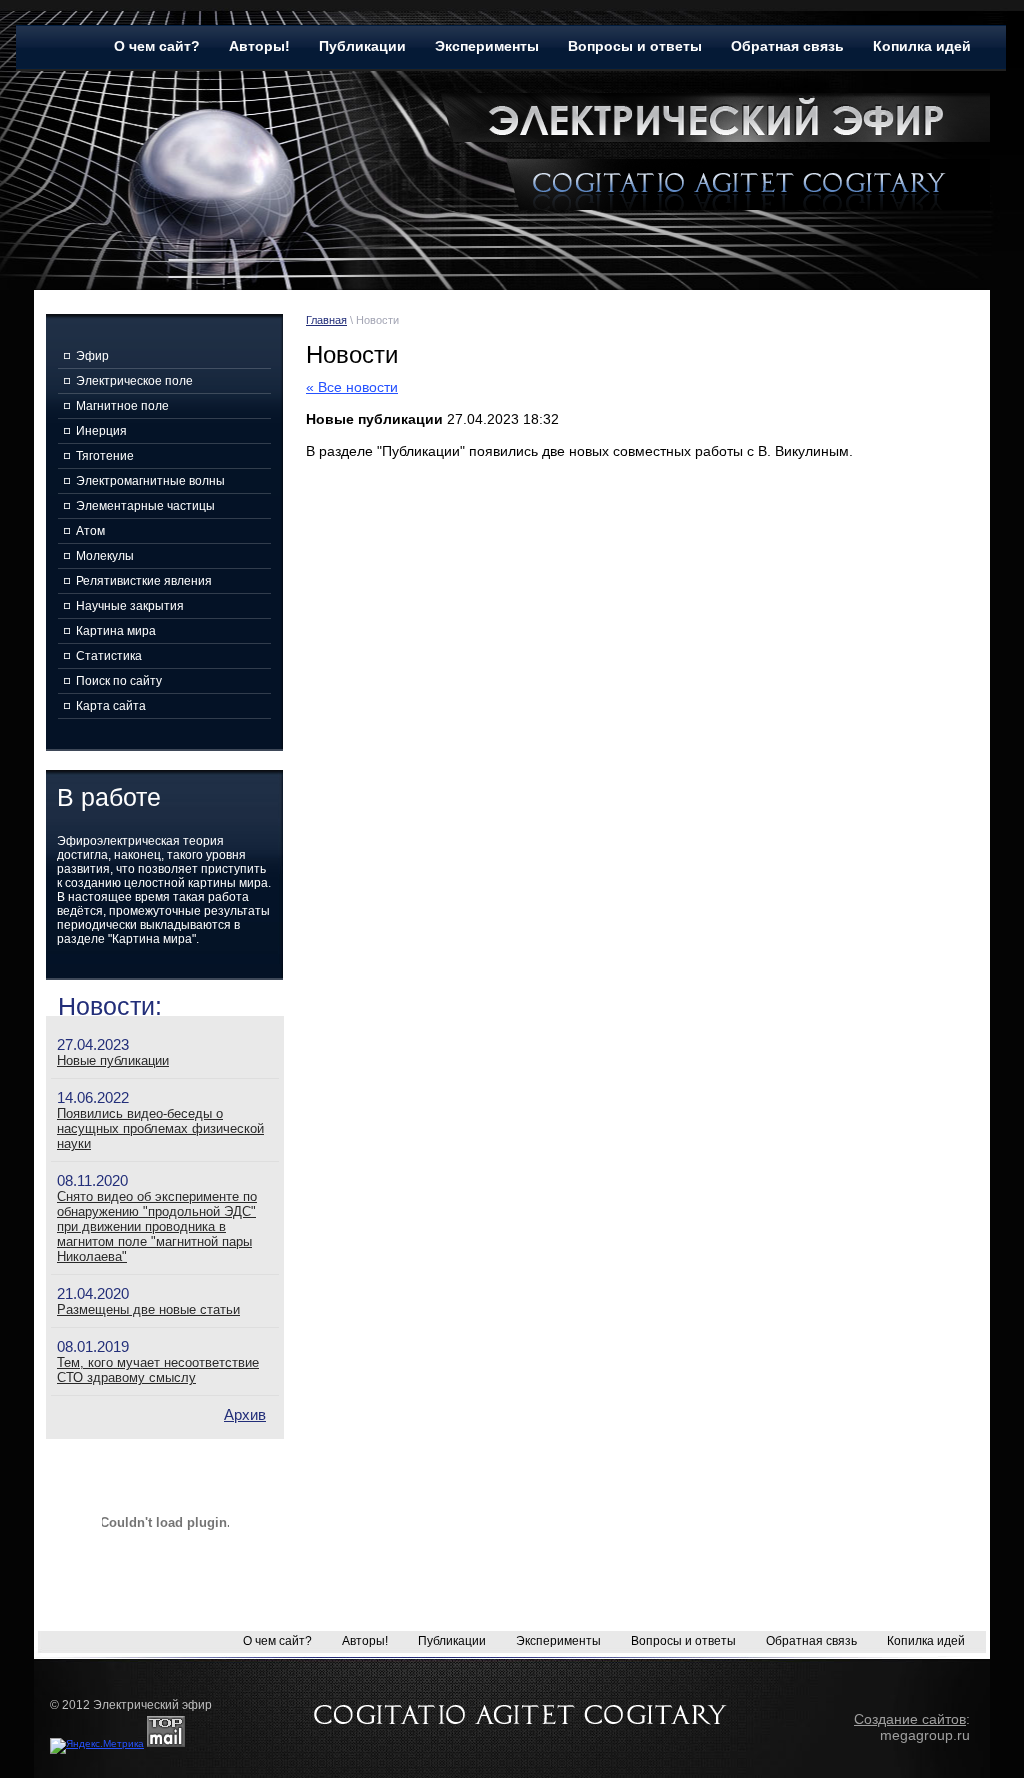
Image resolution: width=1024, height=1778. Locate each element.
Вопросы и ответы (635, 46)
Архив (245, 1414)
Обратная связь (787, 46)
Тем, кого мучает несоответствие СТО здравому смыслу (158, 1370)
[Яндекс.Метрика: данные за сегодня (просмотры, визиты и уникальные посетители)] (97, 1746)
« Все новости (352, 387)
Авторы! (259, 46)
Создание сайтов (910, 1719)
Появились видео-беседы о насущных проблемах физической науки (160, 1128)
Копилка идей (922, 46)
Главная (326, 320)
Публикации (362, 46)
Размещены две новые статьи (148, 1309)
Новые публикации (113, 1060)
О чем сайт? (157, 46)
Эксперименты (487, 46)
